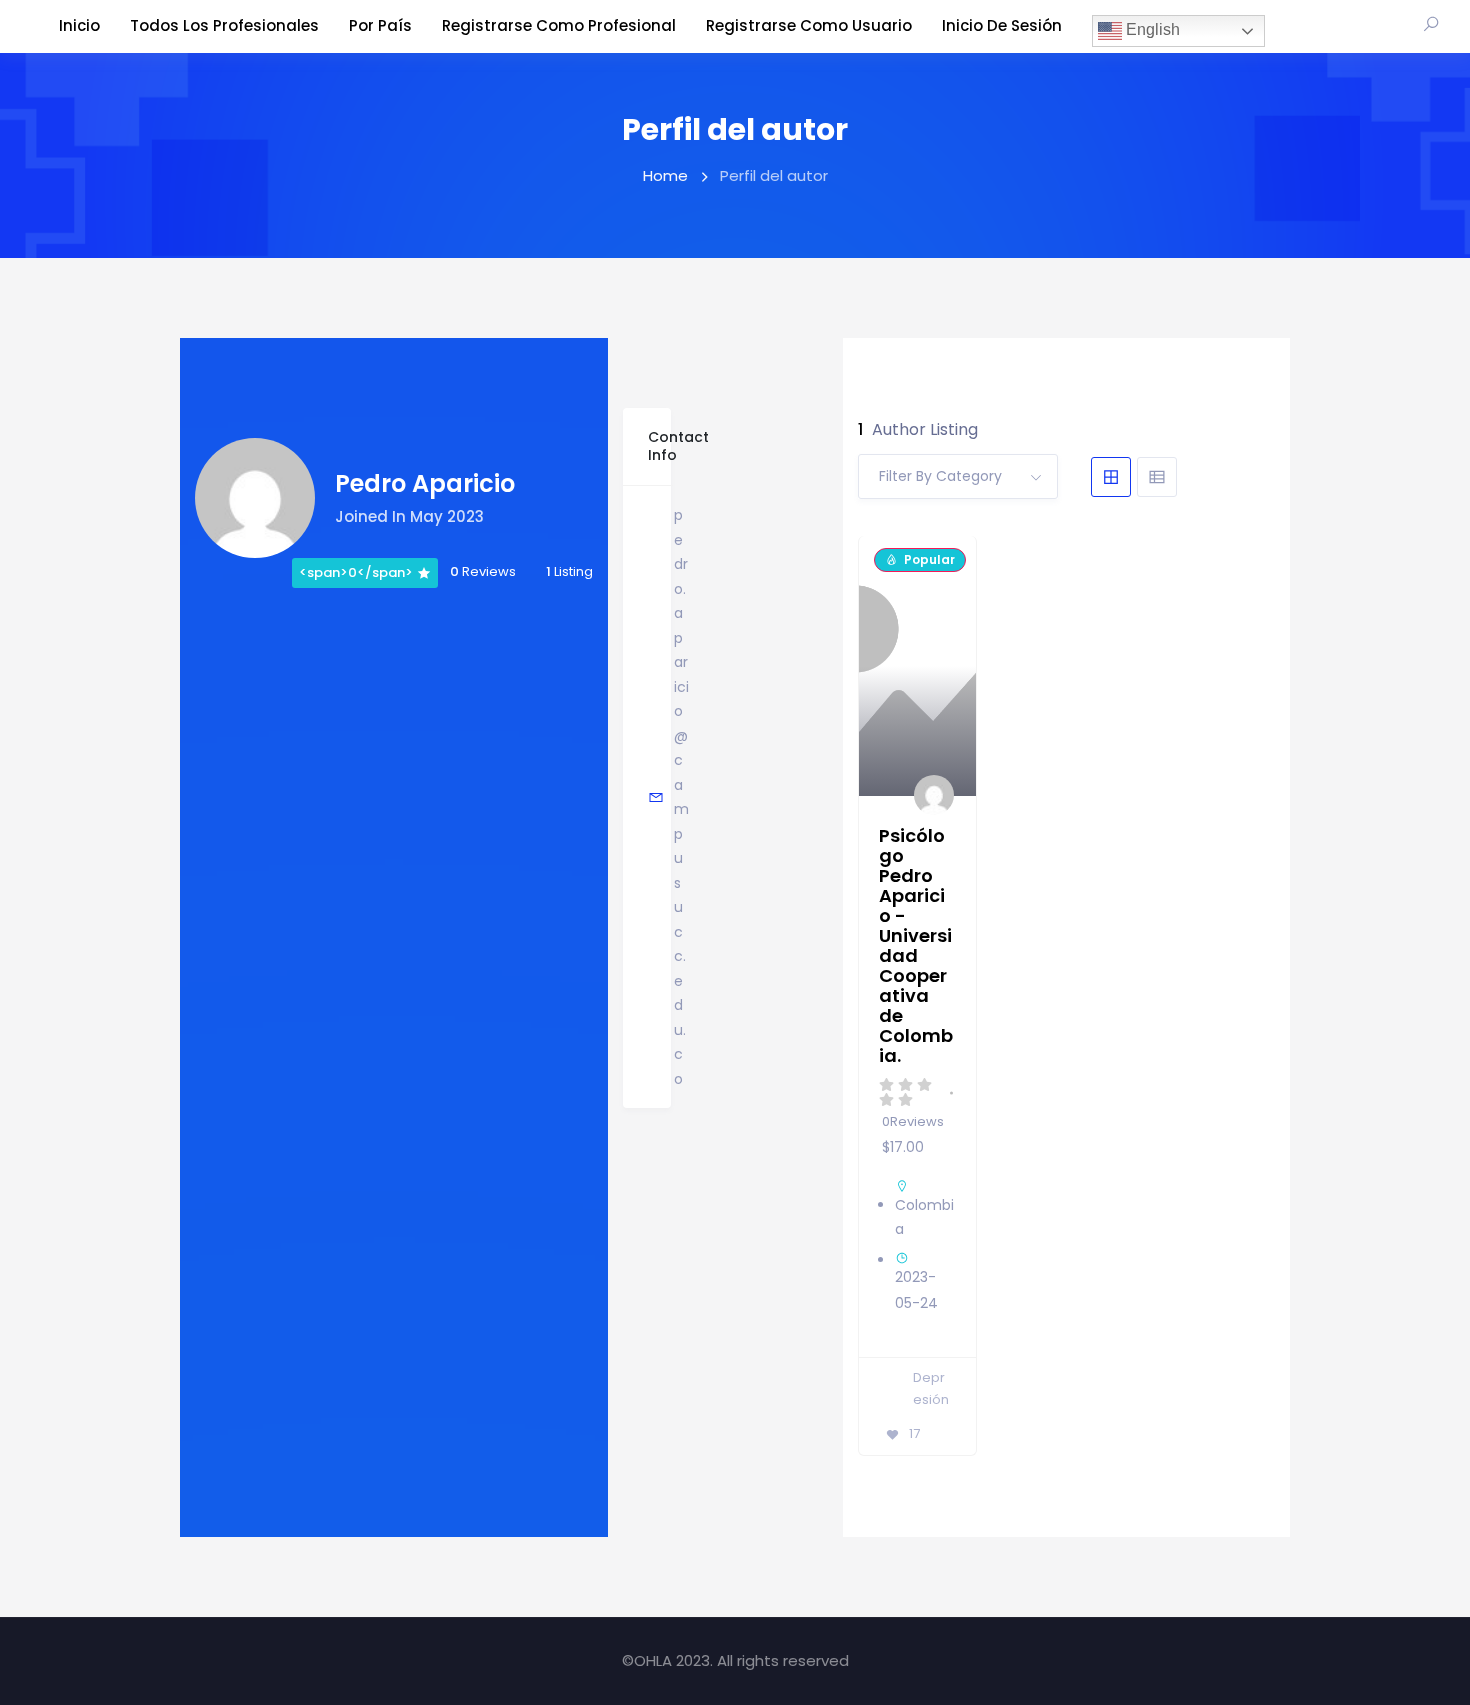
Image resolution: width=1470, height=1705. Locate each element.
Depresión (931, 1389)
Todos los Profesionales (224, 25)
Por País (380, 25)
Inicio (79, 25)
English (1151, 29)
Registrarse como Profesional (559, 25)
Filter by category (940, 476)
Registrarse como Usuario (809, 25)
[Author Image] (935, 796)
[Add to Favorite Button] (945, 571)
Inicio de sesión (1002, 25)
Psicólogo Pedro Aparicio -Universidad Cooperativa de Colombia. (916, 945)
